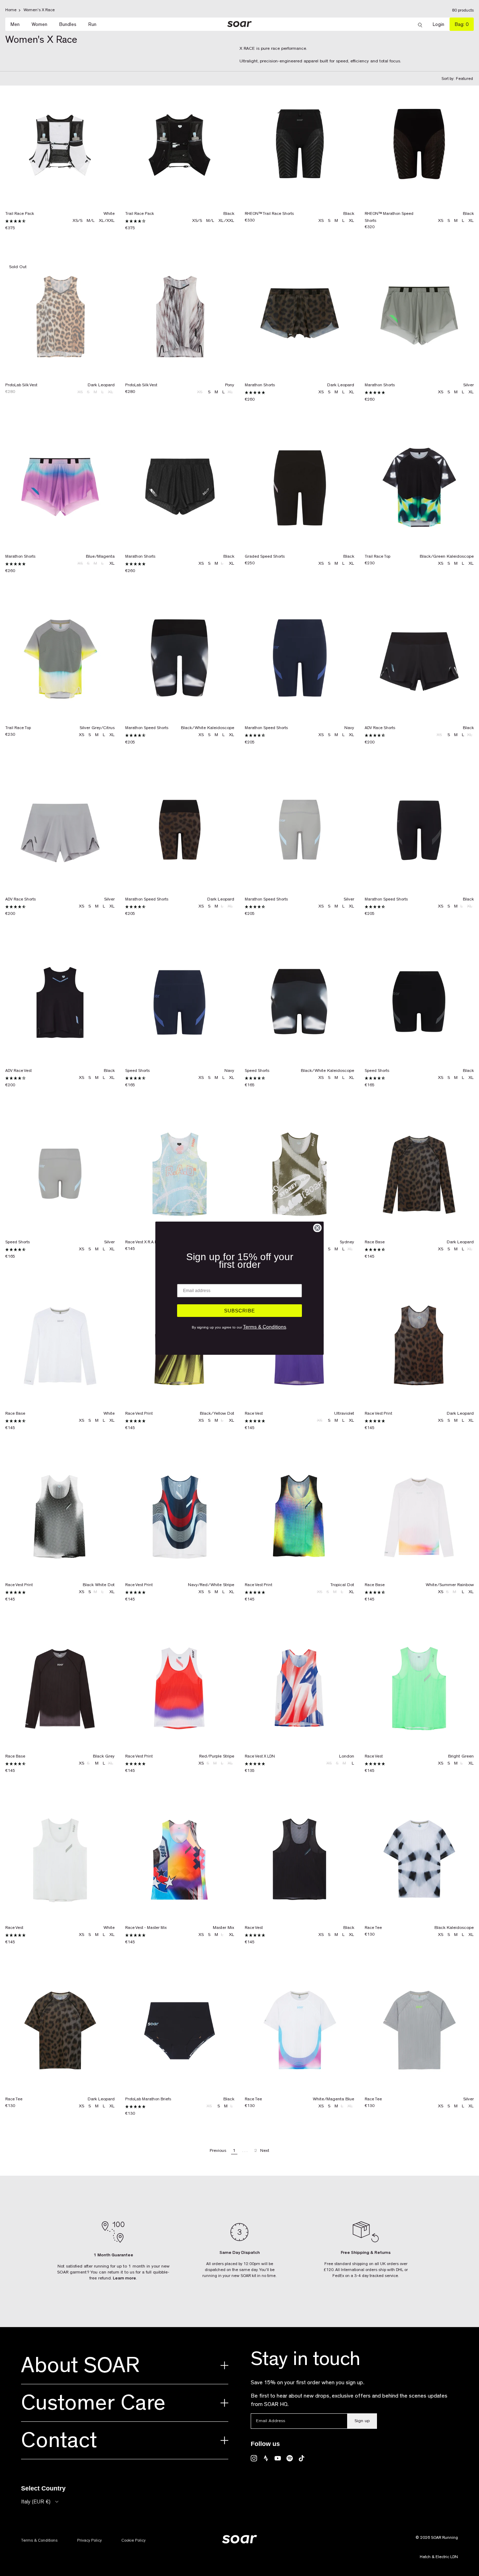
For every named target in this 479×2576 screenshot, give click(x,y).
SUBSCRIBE (239, 1311)
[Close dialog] (317, 1228)
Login (441, 24)
